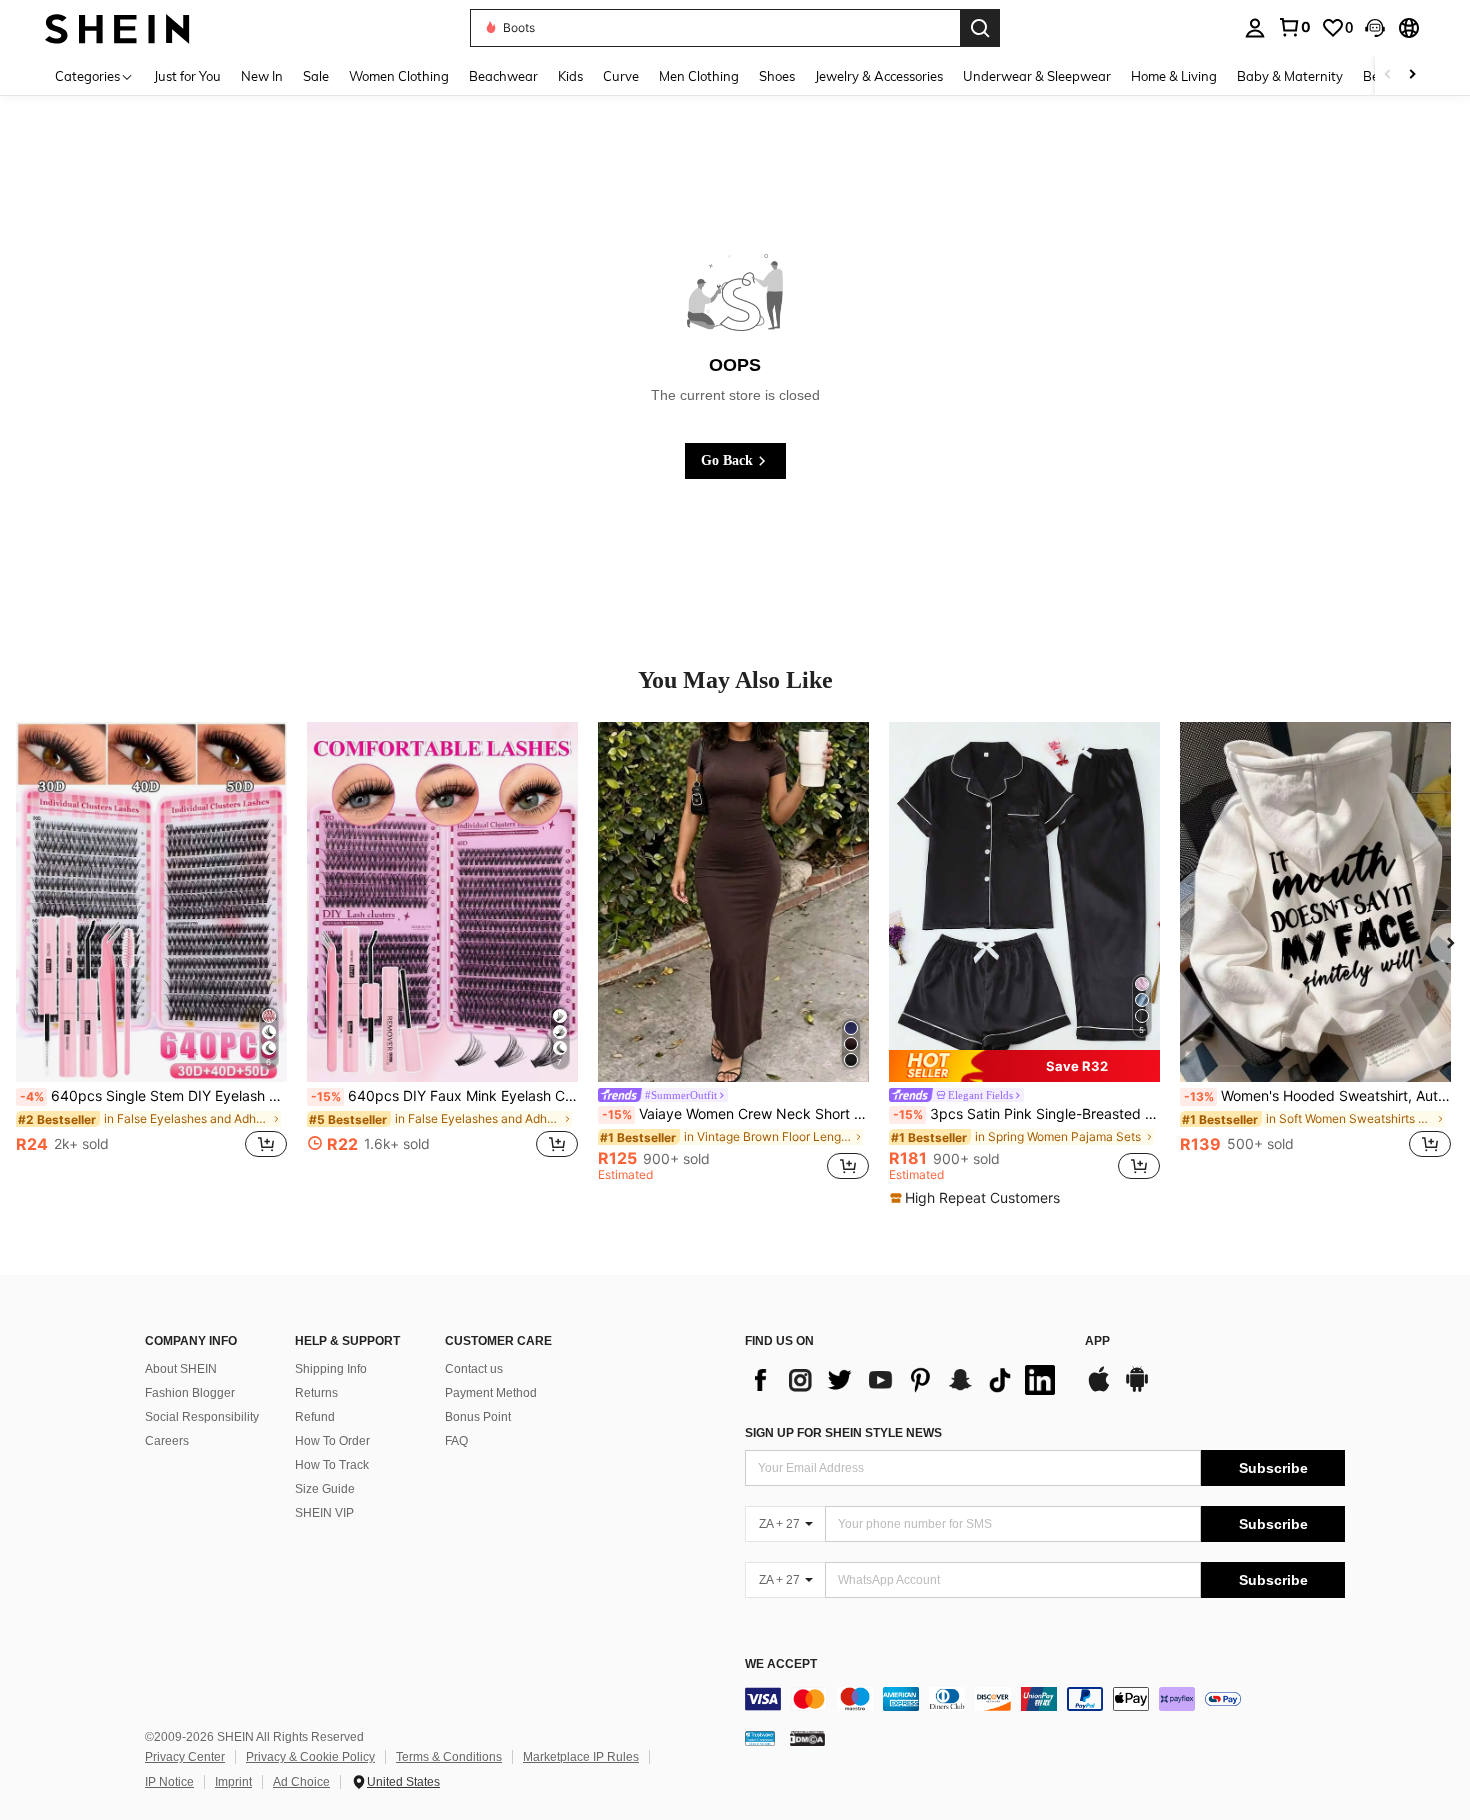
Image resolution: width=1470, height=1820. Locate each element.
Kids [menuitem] (570, 76)
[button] (1375, 28)
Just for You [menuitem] (187, 76)
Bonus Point (478, 1417)
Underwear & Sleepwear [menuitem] (1037, 76)
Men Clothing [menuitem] (699, 76)
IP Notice (169, 1782)
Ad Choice (301, 1782)
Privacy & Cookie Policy (310, 1757)
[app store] (1099, 1389)
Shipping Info (331, 1369)
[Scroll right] (1412, 75)
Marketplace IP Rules (581, 1757)
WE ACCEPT (781, 1664)
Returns (316, 1393)
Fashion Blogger (190, 1393)
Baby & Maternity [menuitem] (1290, 76)
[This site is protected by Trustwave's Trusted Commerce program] (760, 1738)
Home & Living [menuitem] (1174, 76)
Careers (167, 1441)
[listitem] (151, 951)
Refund (315, 1417)
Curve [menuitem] (621, 76)
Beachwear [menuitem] (503, 76)
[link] (1294, 27)
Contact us (474, 1369)
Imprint (233, 1782)
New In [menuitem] (262, 76)
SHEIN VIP (324, 1513)
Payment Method (491, 1393)
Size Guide (325, 1489)
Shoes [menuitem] (777, 76)
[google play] (1137, 1389)
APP (1097, 1341)
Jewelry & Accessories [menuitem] (879, 76)
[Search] (980, 28)
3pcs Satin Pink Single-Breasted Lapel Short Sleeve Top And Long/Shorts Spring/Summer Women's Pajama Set (1026, 1114)
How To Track (332, 1465)
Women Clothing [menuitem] (399, 76)
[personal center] (1255, 28)
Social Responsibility (202, 1417)
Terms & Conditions (449, 1757)
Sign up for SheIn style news (843, 1433)
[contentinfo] (1045, 1699)
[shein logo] (117, 27)
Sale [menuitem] (316, 76)
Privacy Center (185, 1757)
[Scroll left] (1388, 75)
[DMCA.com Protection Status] (807, 1738)
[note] (1024, 1066)
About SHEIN (181, 1369)
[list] (905, 1380)
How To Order (332, 1441)
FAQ (456, 1441)
